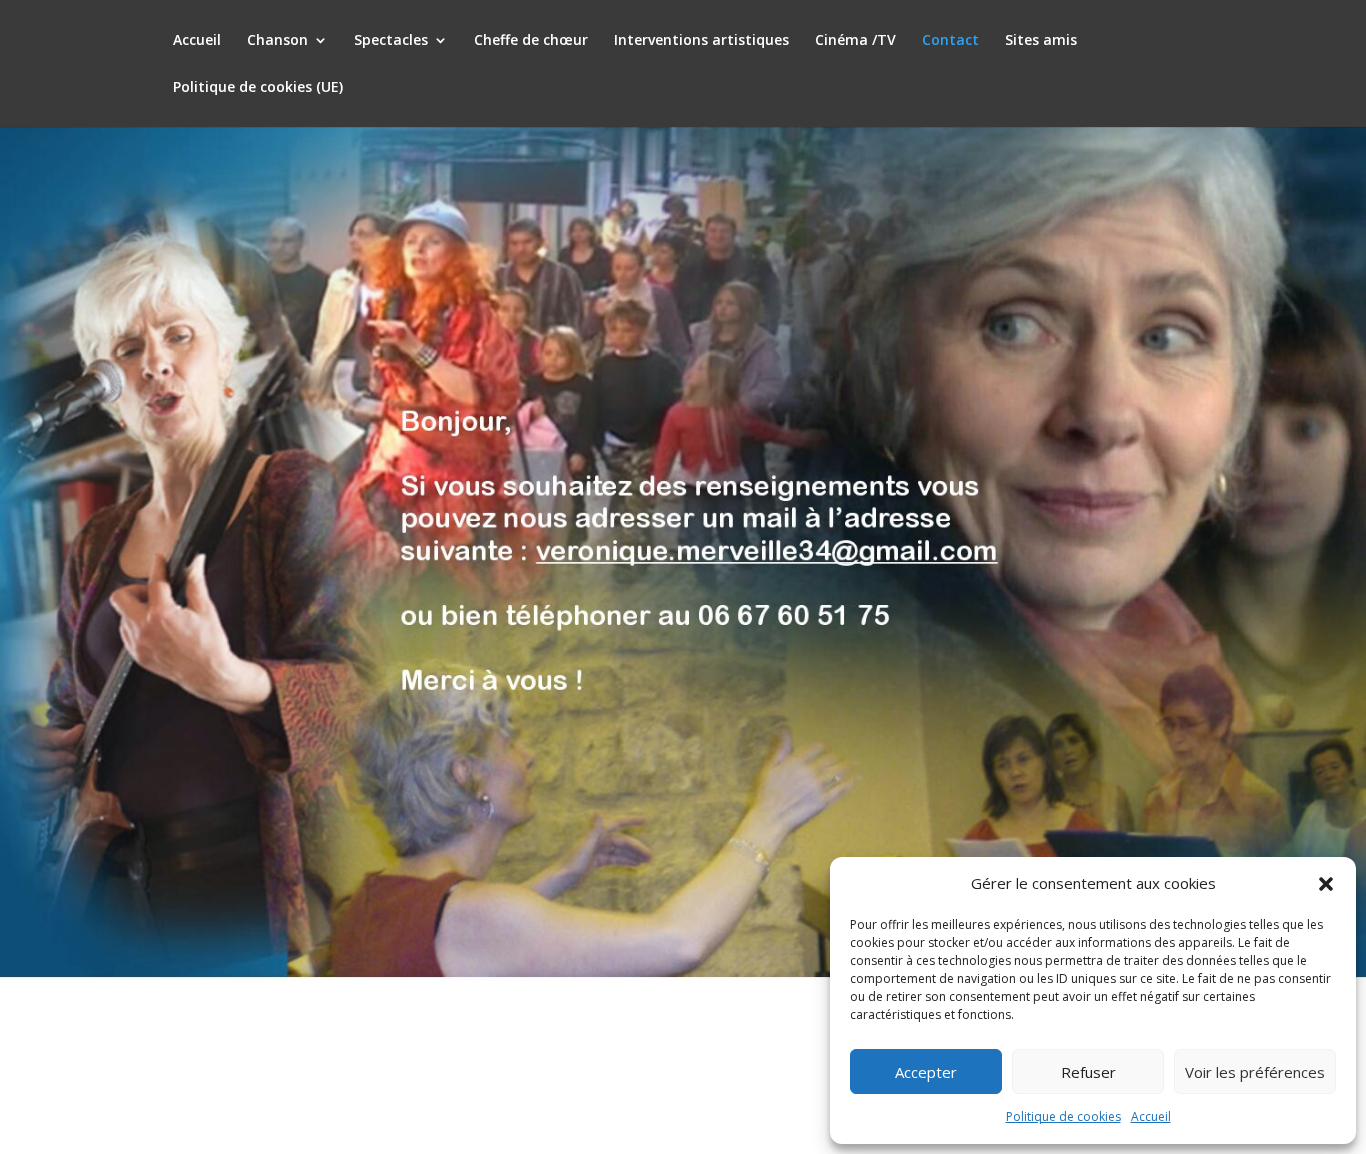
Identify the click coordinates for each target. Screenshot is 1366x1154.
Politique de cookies (1063, 1116)
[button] (1326, 884)
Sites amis (1041, 41)
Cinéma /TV (855, 41)
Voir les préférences (1255, 1072)
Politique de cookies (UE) (258, 88)
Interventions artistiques (701, 41)
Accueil (1151, 1116)
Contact (950, 41)
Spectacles (391, 41)
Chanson (277, 41)
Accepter (926, 1072)
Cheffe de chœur (531, 41)
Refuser (1088, 1072)
